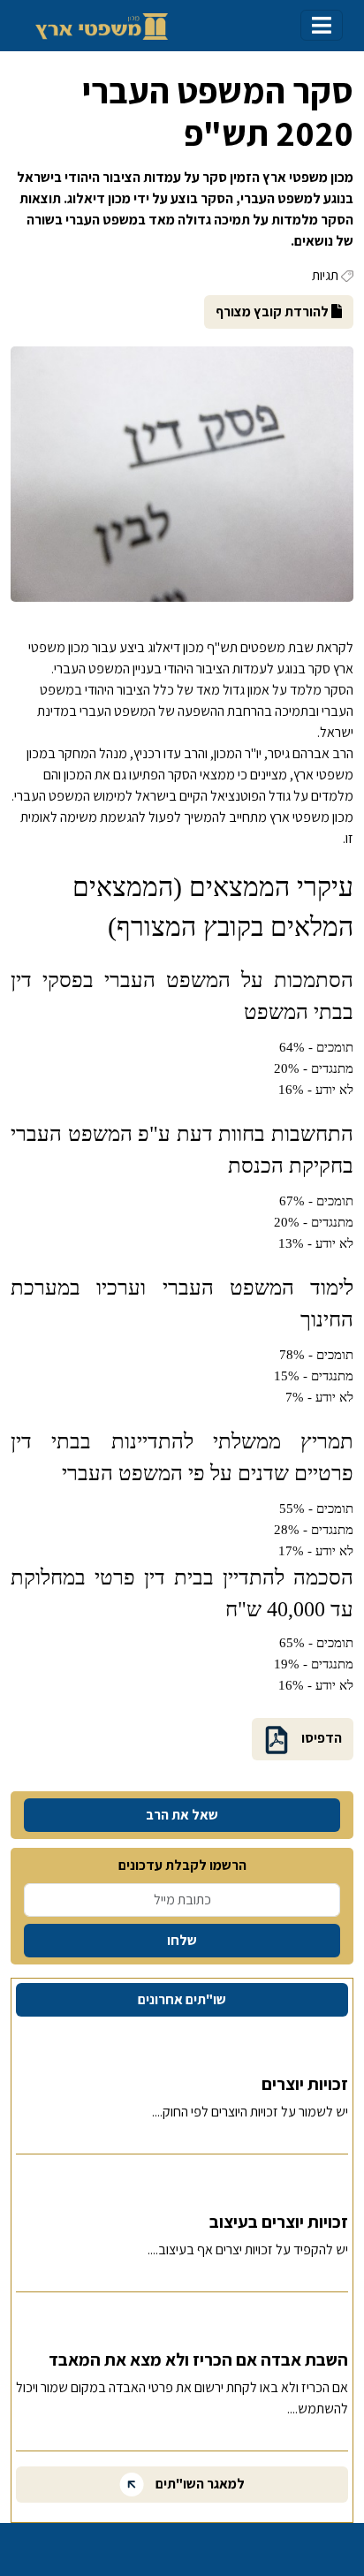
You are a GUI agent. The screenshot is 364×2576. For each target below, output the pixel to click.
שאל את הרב (182, 1815)
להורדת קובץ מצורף (273, 312)
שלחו (182, 1940)
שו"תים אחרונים (182, 1999)
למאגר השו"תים (199, 2484)
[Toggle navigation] (322, 25)
